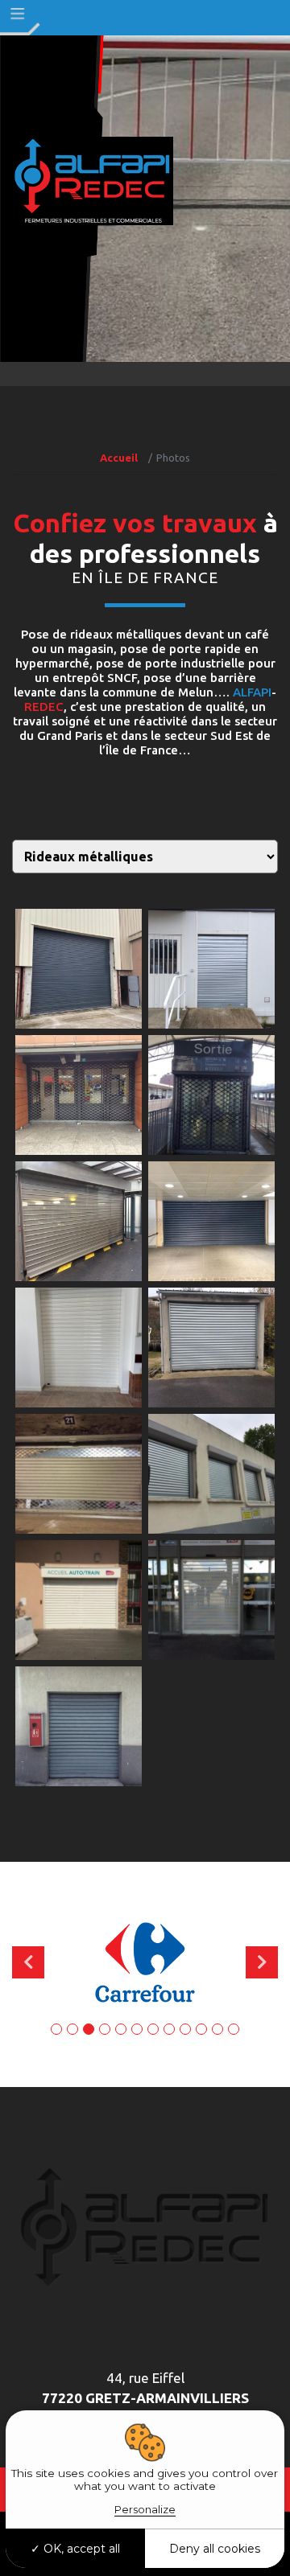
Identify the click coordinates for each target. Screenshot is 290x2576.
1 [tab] (56, 2029)
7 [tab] (153, 2029)
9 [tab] (185, 2029)
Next (262, 1962)
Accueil (119, 458)
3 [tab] (89, 2029)
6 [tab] (137, 2029)
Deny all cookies (215, 2549)
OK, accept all (80, 2549)
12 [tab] (234, 2029)
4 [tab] (105, 2029)
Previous (28, 1962)
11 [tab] (217, 2029)
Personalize (145, 2509)
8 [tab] (169, 2029)
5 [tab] (121, 2029)
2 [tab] (72, 2029)
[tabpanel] (145, 1962)
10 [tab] (201, 2029)
